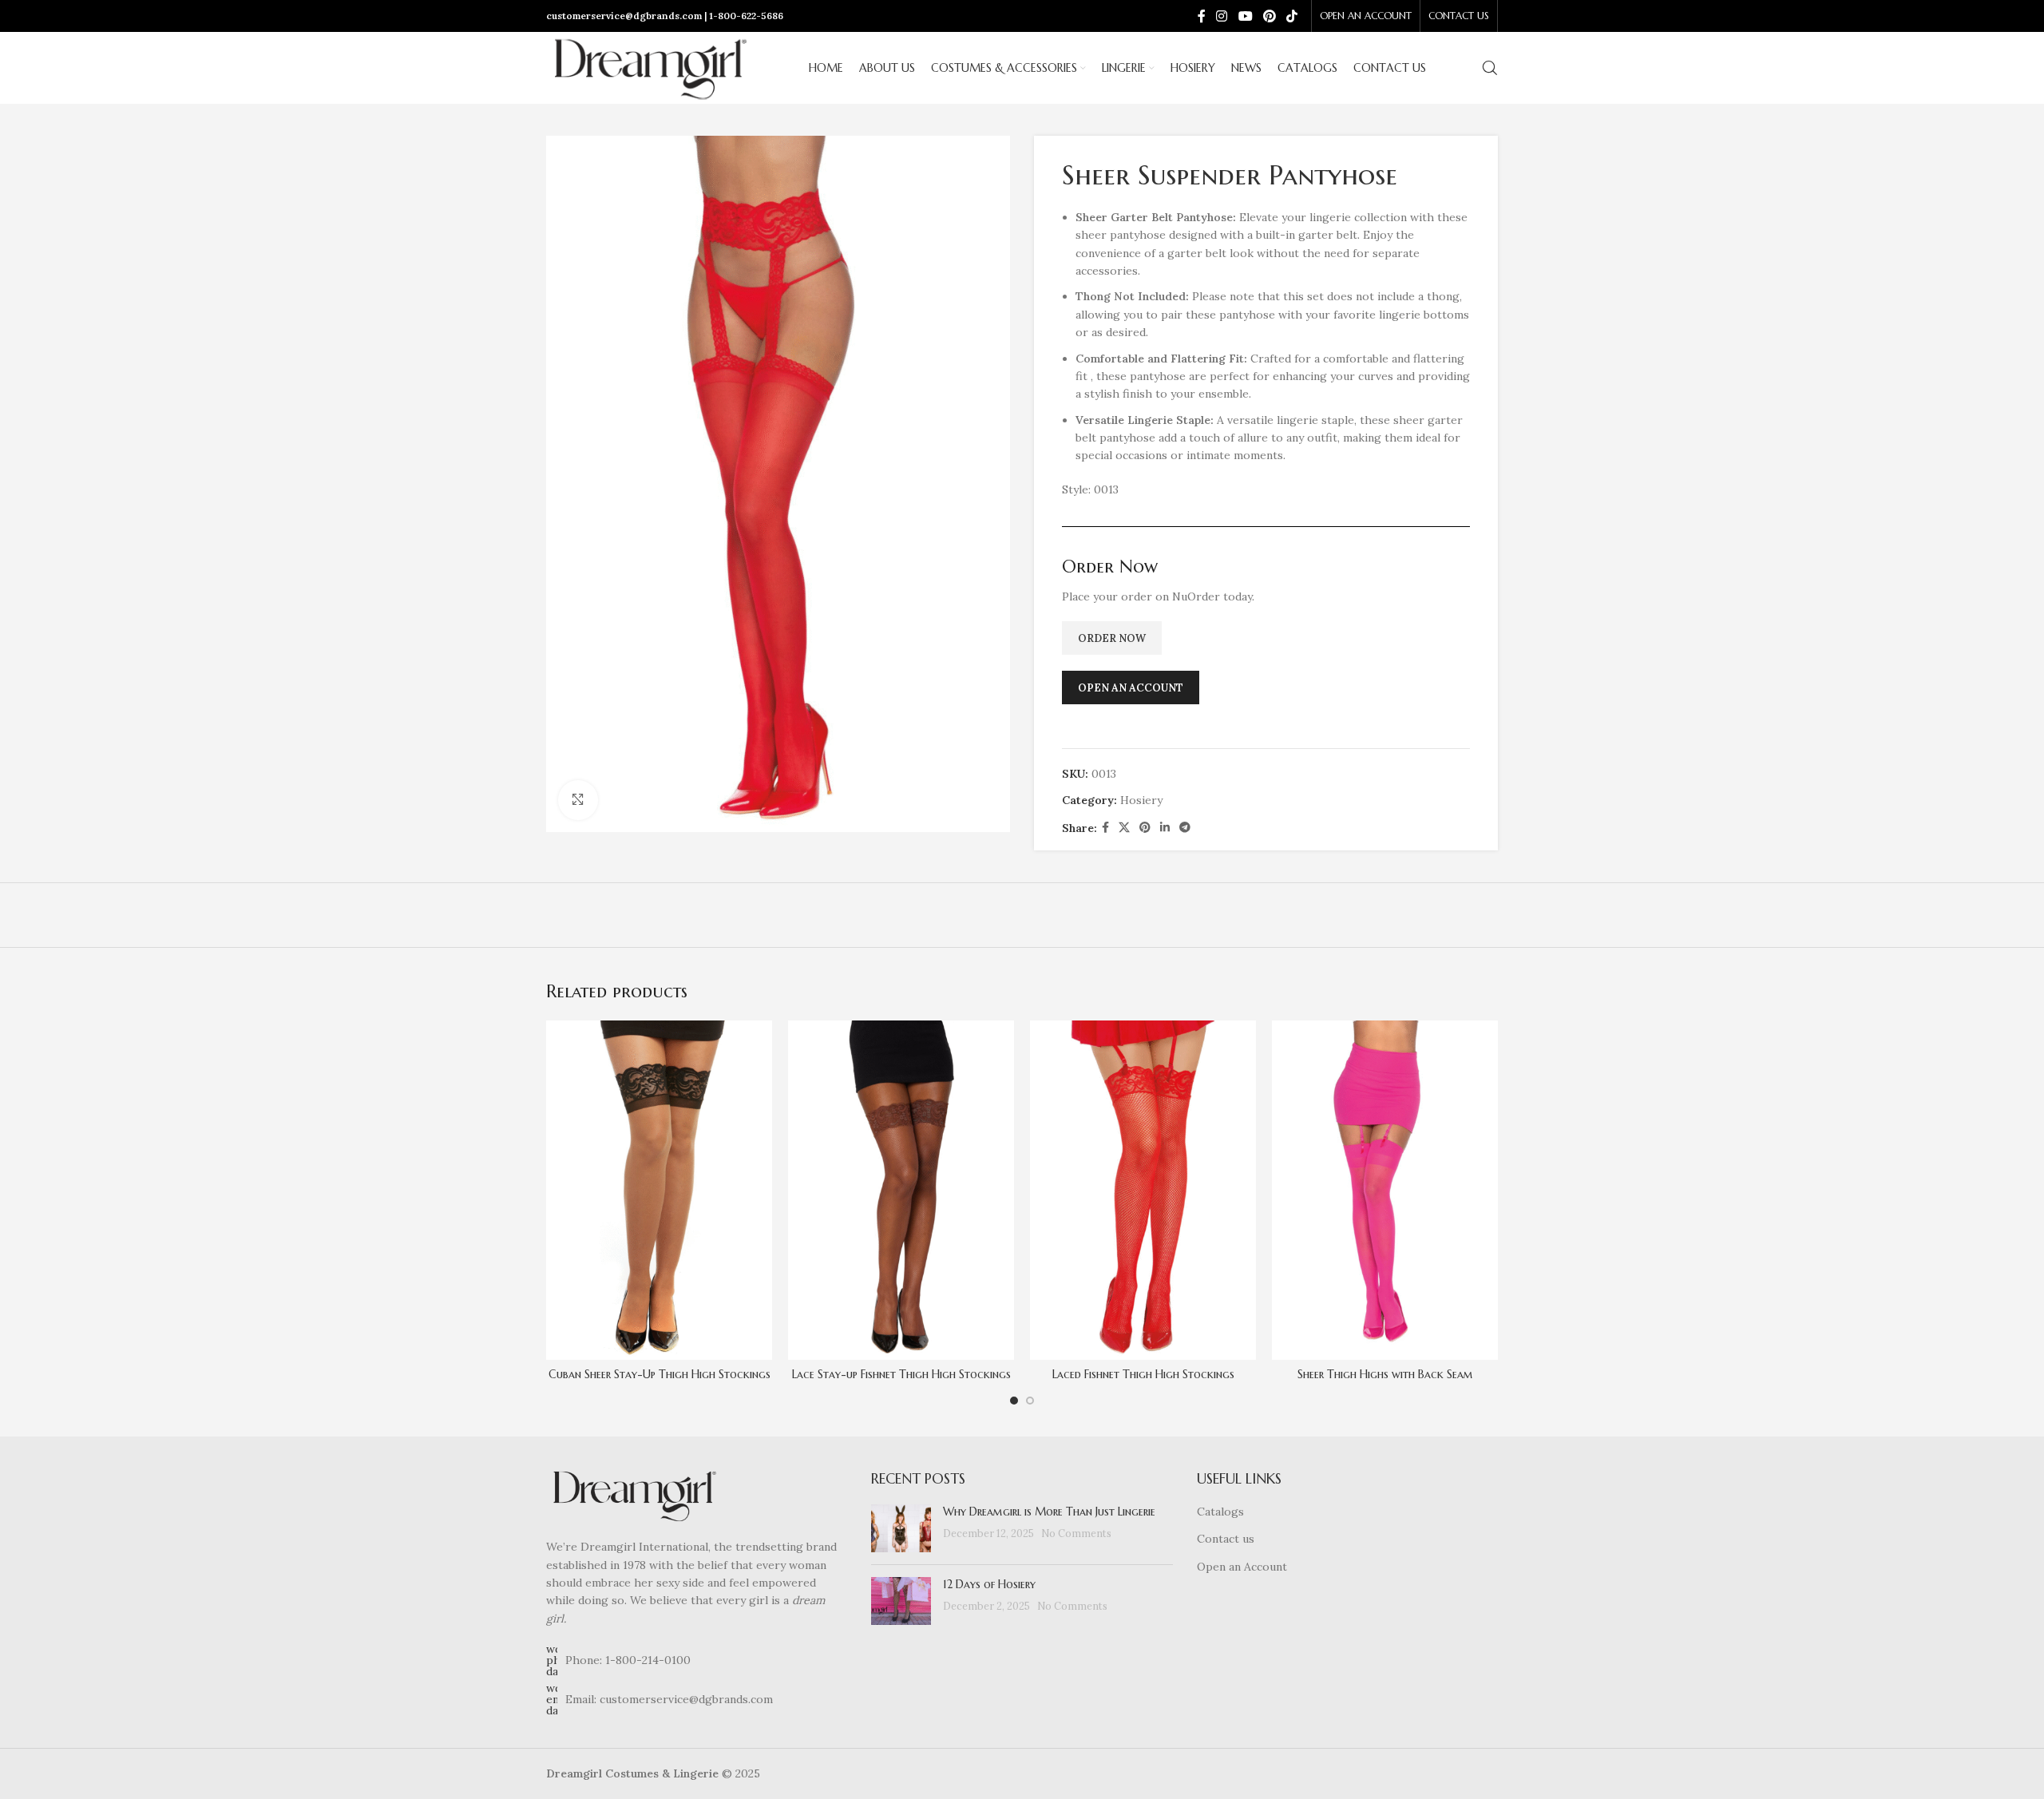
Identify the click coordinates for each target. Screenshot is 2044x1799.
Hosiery (1141, 800)
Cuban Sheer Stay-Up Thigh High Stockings (660, 1374)
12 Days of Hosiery (989, 1584)
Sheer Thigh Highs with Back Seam (1385, 1374)
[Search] (1490, 68)
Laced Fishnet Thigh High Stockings (1143, 1374)
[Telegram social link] (1185, 828)
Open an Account (1242, 1567)
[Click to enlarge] (578, 800)
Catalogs (1220, 1512)
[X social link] (1124, 828)
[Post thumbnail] (901, 1528)
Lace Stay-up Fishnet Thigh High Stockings (901, 1374)
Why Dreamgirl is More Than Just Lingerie (1049, 1512)
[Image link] (634, 1494)
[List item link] (697, 1660)
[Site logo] (650, 67)
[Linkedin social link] (1165, 828)
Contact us (1226, 1539)
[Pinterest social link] (1269, 16)
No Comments (1076, 1533)
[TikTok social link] (1292, 16)
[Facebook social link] (1201, 16)
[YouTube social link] (1245, 16)
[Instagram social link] (1222, 16)
